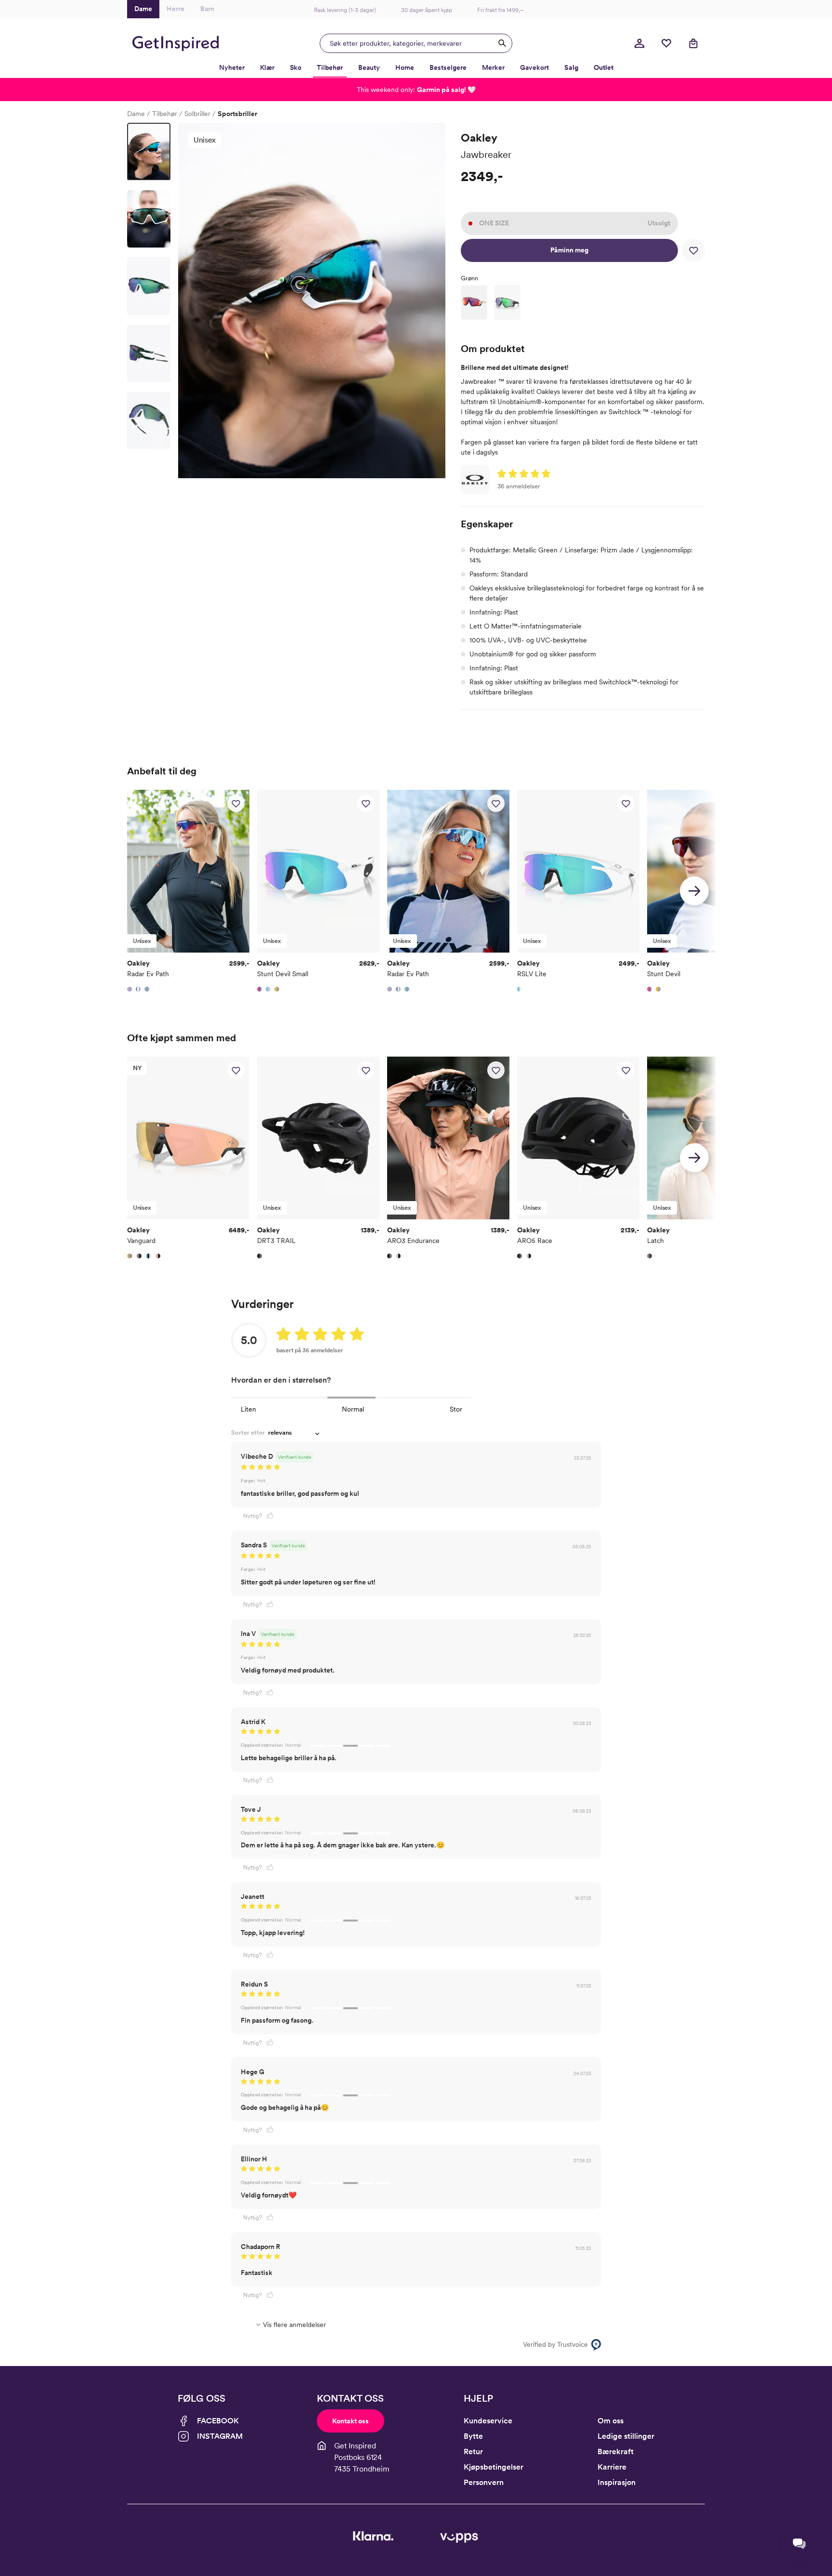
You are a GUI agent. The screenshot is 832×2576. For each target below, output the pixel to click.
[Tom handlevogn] (693, 43)
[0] (666, 43)
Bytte (473, 2436)
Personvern (484, 2482)
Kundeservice (488, 2421)
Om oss (611, 2421)
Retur (473, 2452)
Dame (136, 114)
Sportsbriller (237, 114)
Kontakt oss (351, 2421)
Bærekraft (616, 2452)
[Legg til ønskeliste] (693, 250)
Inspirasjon (617, 2482)
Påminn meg (569, 250)
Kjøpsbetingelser (494, 2467)
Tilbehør (165, 114)
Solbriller (197, 114)
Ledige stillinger (626, 2436)
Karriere (612, 2467)
